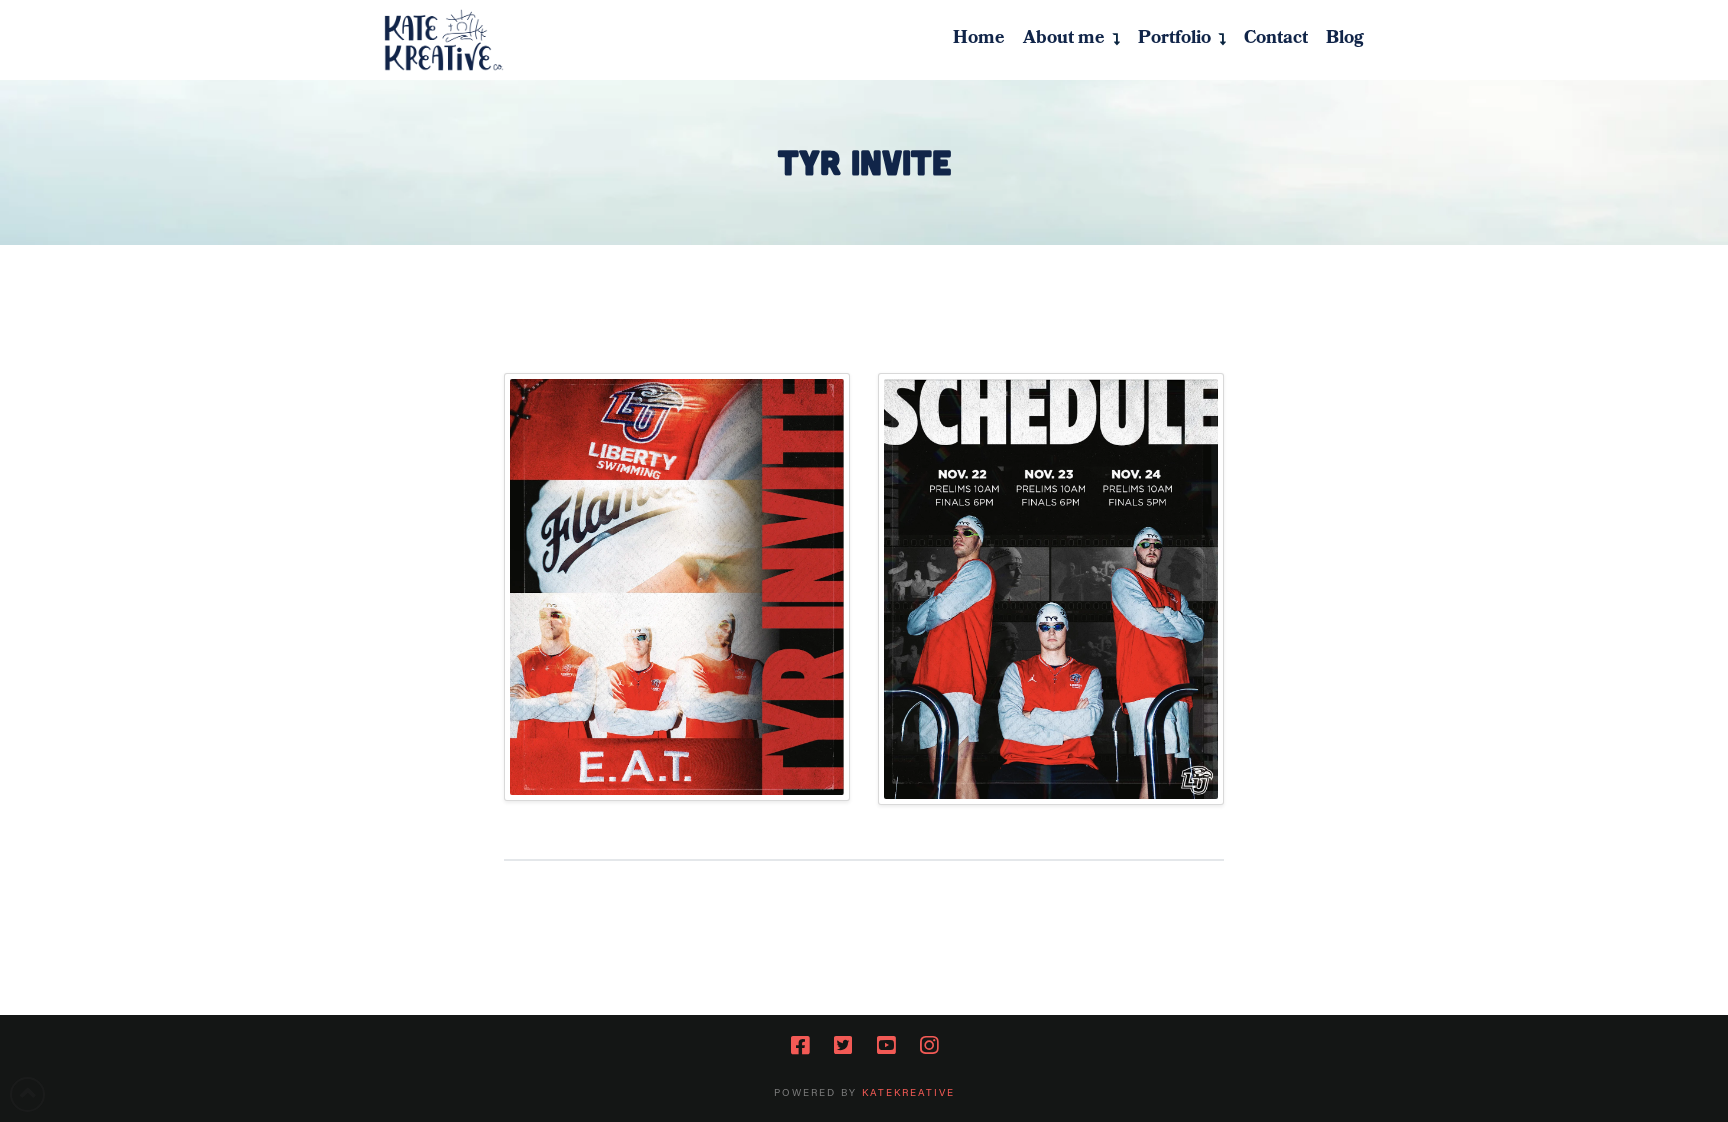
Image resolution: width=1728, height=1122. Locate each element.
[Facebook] (800, 1045)
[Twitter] (843, 1045)
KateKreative (908, 1092)
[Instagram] (929, 1045)
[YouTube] (886, 1045)
